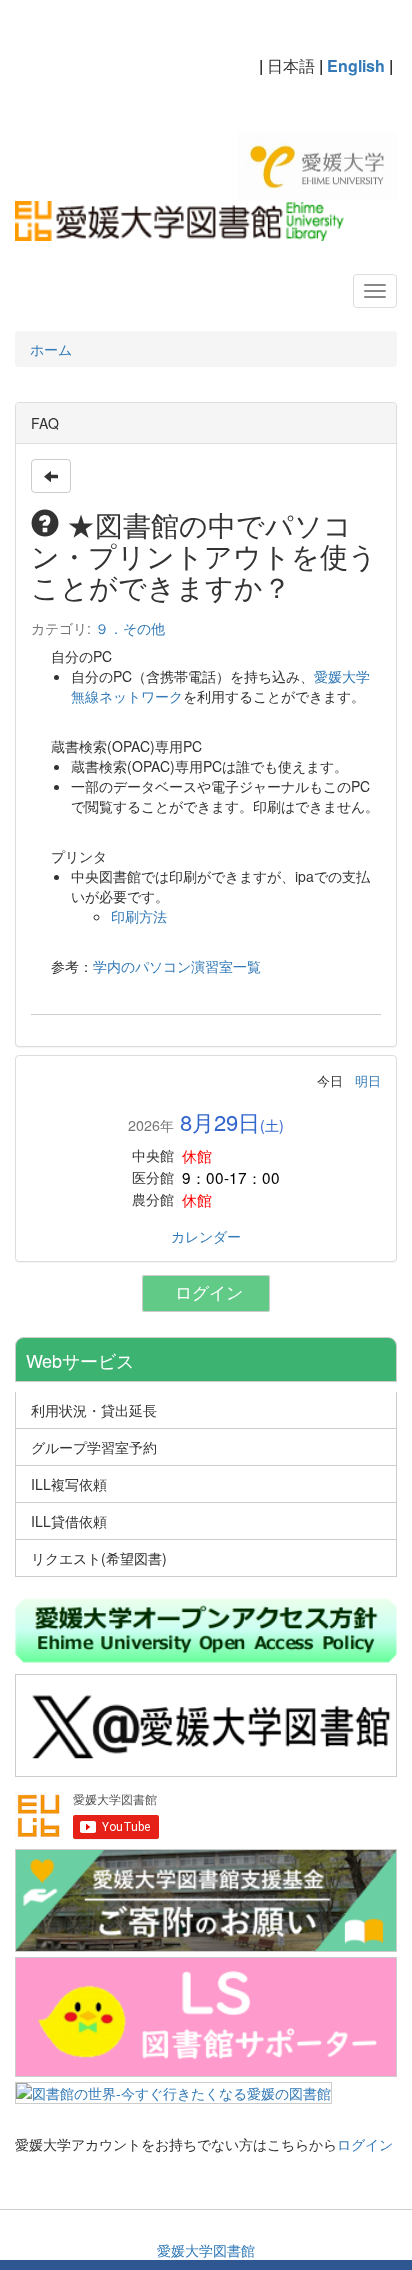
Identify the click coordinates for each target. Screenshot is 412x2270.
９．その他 (130, 628)
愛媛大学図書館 (206, 2250)
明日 (368, 1080)
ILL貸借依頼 (69, 1521)
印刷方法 (139, 916)
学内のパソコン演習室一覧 (177, 966)
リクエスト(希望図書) (99, 1558)
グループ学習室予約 (94, 1447)
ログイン (214, 1293)
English (356, 65)
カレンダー (206, 1236)
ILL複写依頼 (69, 1484)
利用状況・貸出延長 (94, 1410)
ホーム (51, 349)
